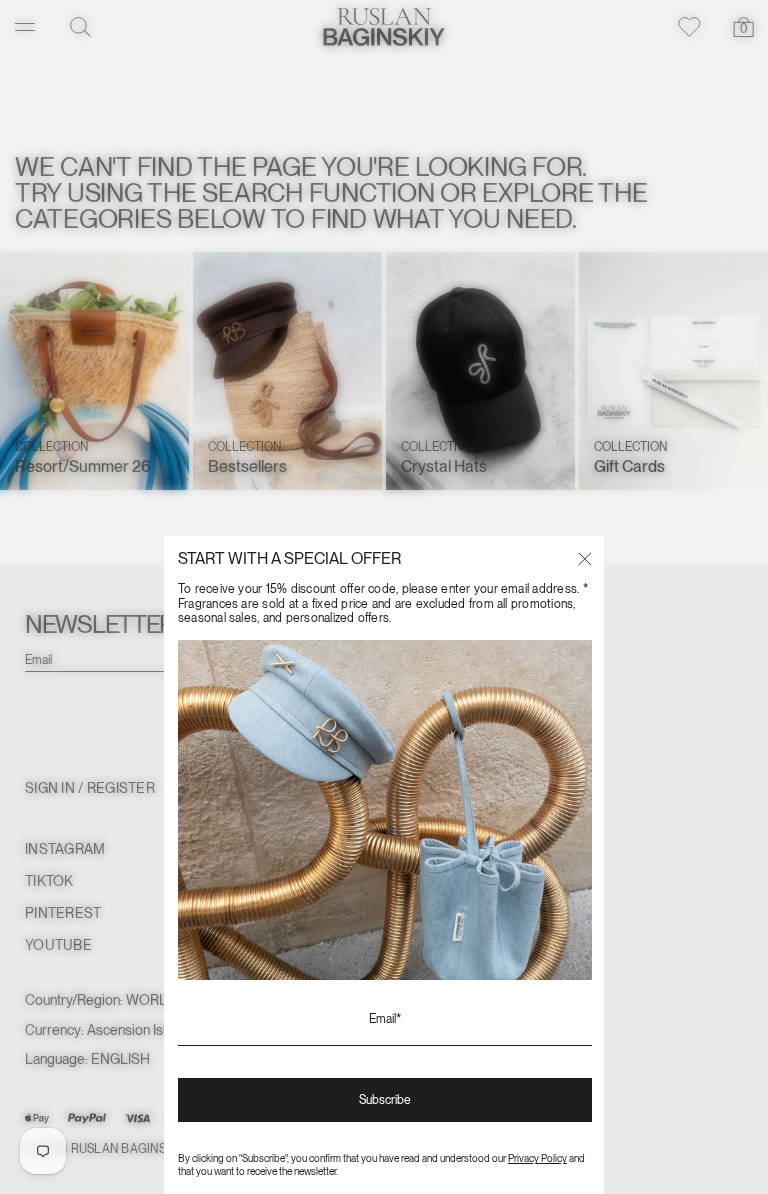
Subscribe (385, 1100)
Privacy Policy (537, 1158)
